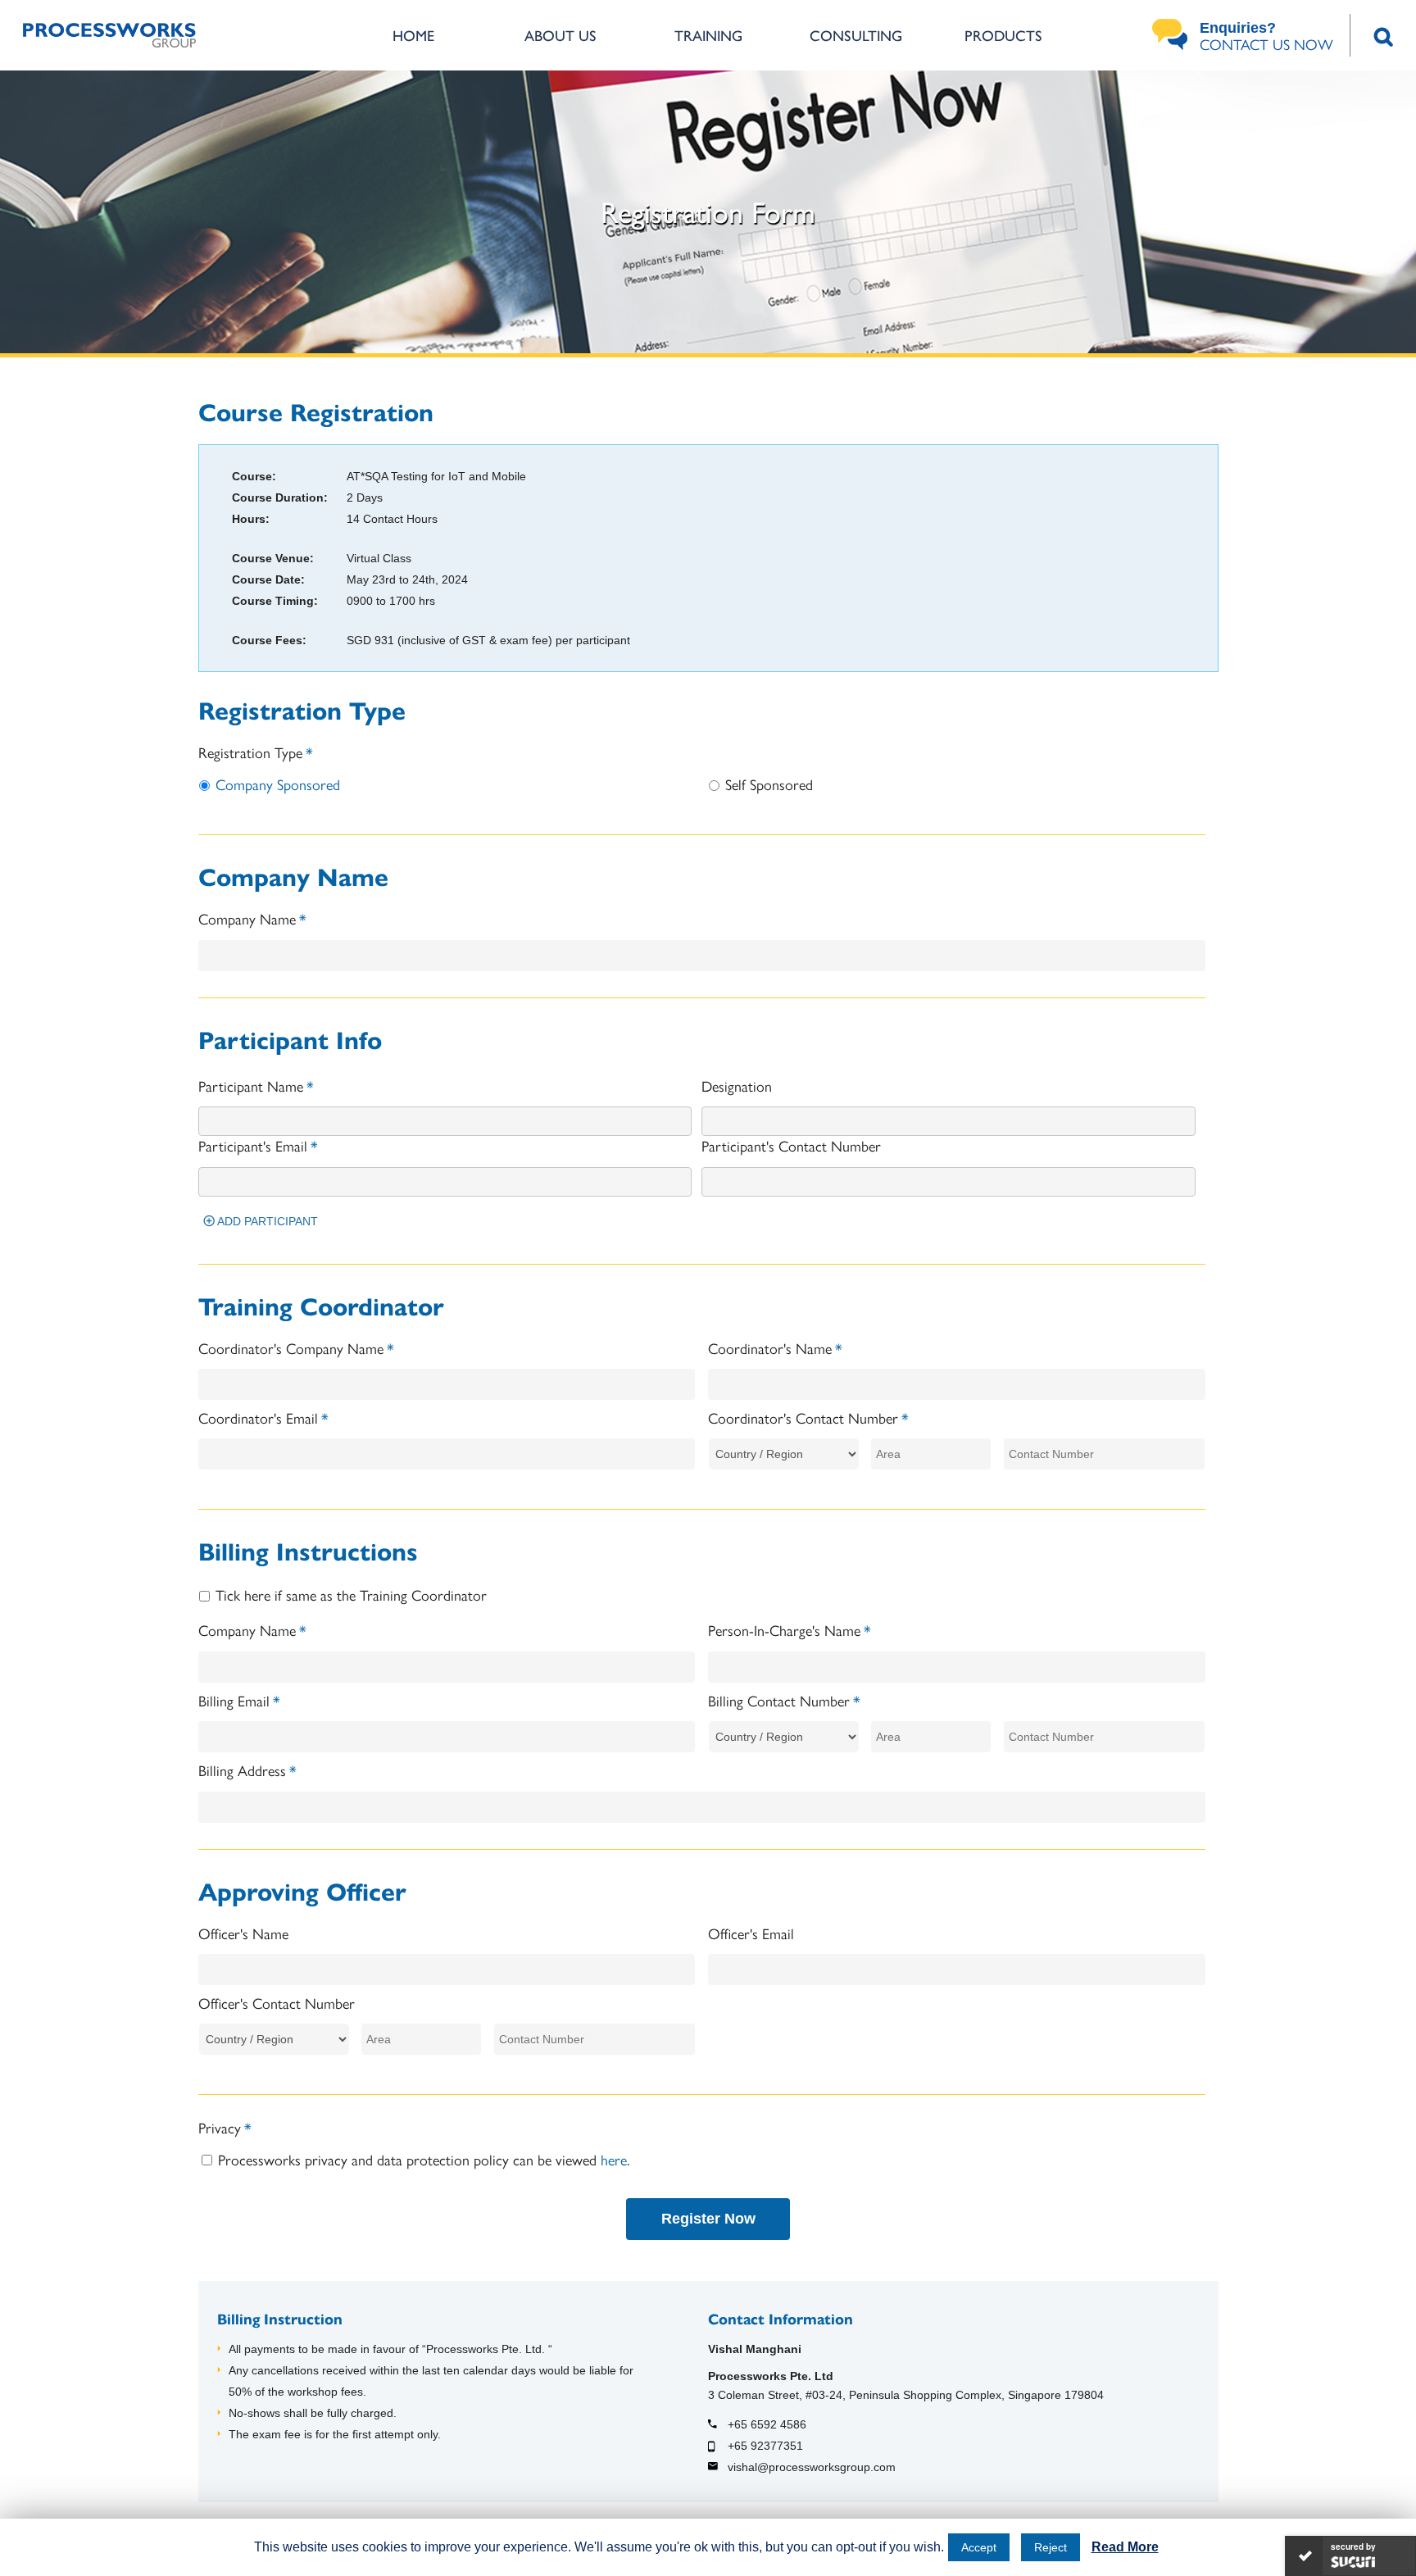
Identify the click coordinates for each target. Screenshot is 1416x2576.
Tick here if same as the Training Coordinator (351, 1595)
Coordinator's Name (775, 1348)
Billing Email (239, 1700)
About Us (560, 35)
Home (413, 35)
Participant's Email (258, 1145)
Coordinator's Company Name (296, 1348)
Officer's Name (243, 1933)
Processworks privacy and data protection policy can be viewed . (424, 2159)
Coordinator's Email (263, 1417)
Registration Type (256, 752)
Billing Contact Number (784, 1700)
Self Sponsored (769, 784)
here (614, 2159)
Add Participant (262, 1221)
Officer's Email (751, 1933)
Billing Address (247, 1770)
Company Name (252, 918)
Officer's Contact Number (277, 2003)
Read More (1125, 2547)
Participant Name (256, 1086)
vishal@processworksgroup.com (812, 2467)
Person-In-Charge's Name (790, 1630)
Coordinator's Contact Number (808, 1417)
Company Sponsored (278, 784)
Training (708, 35)
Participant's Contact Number (791, 1145)
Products (1003, 35)
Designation (737, 1086)
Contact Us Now (1266, 37)
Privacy (225, 2127)
